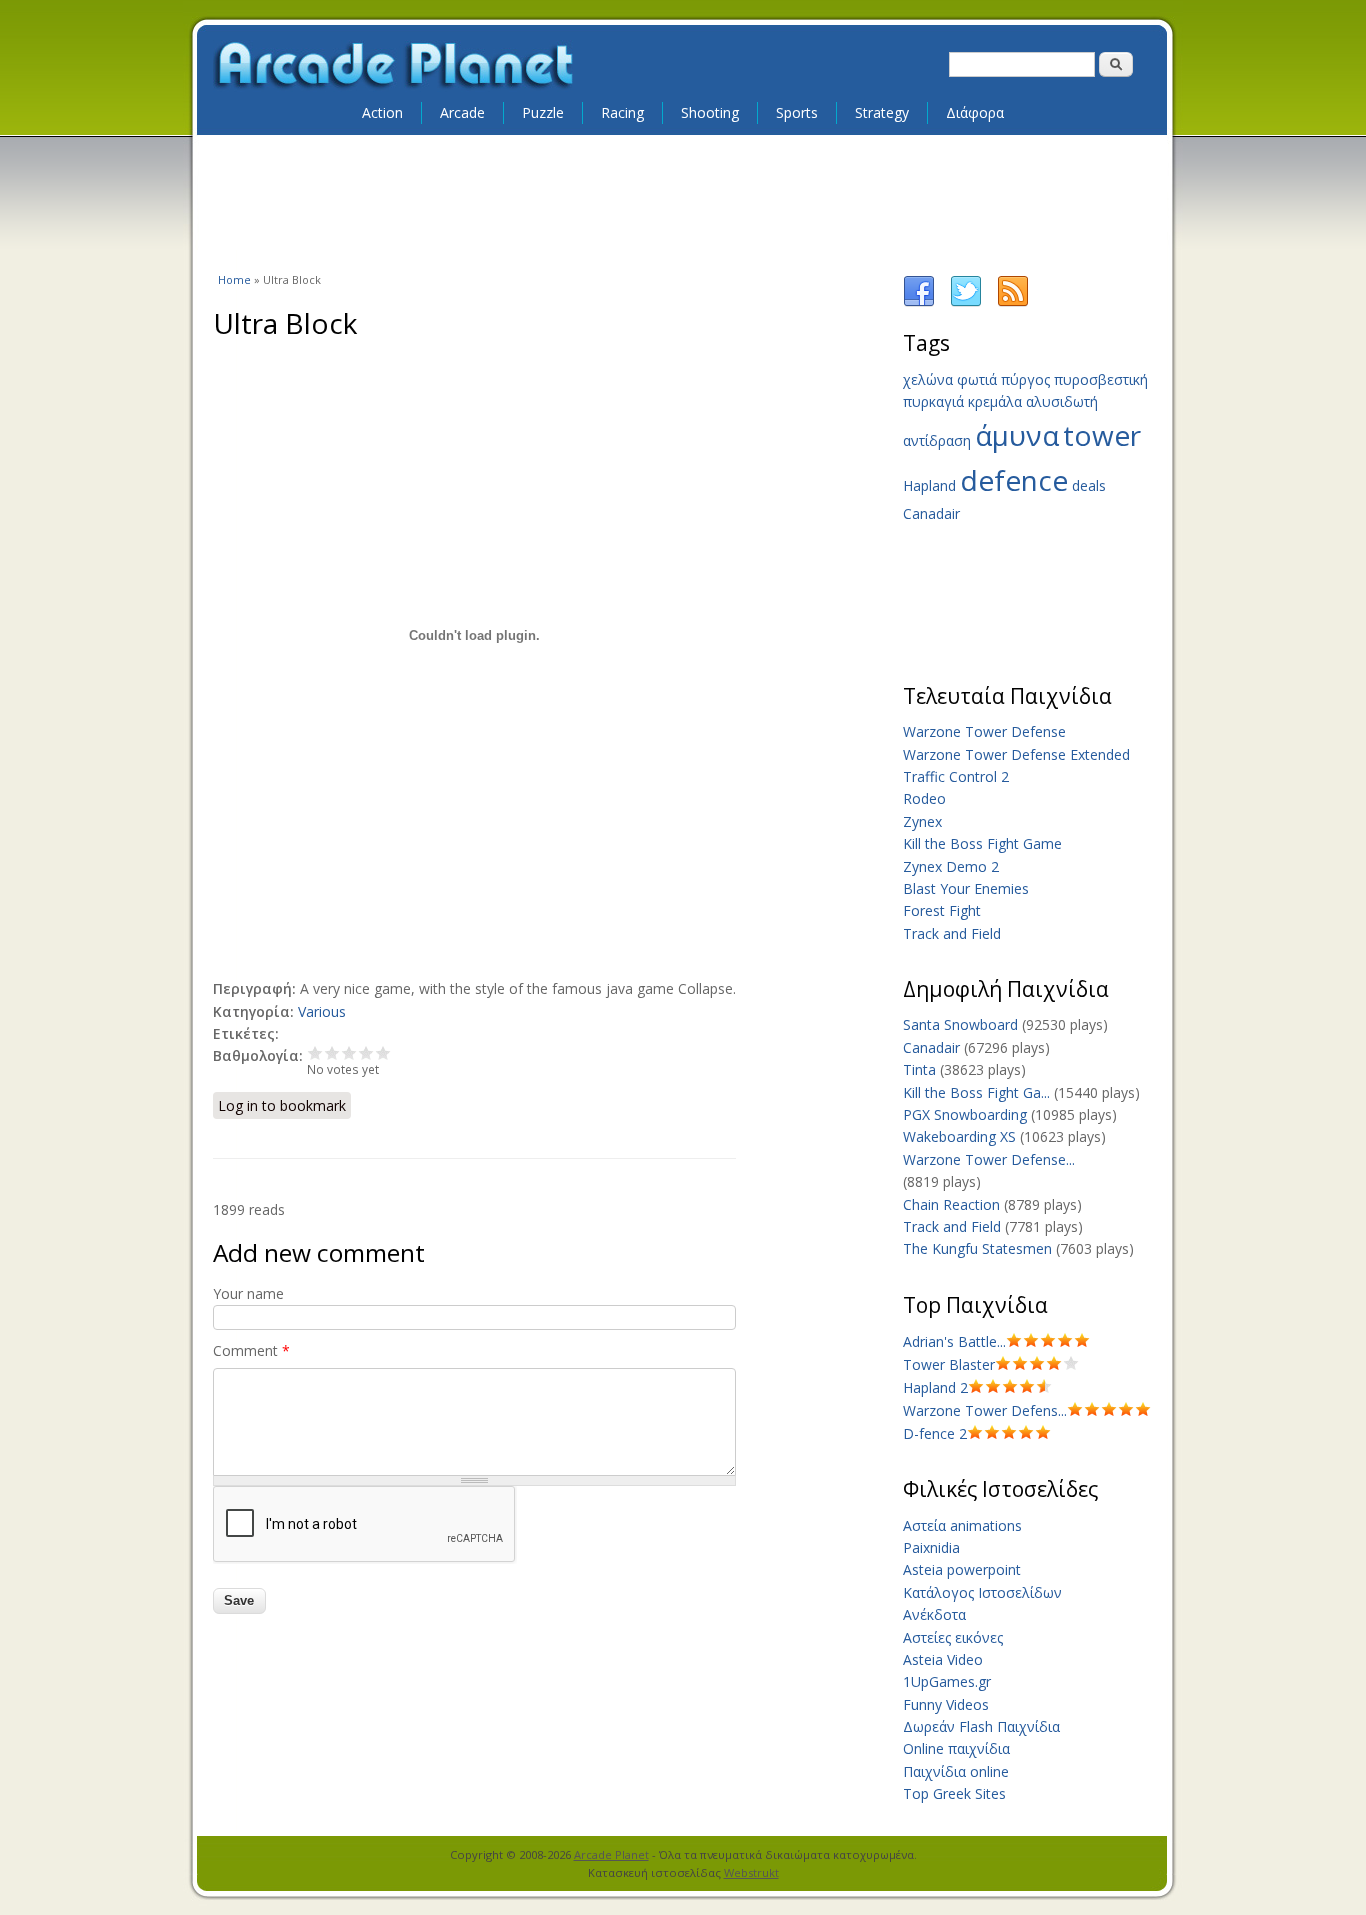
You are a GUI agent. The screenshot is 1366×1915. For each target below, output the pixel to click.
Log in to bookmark (282, 1105)
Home (234, 279)
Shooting (710, 112)
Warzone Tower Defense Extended (1016, 754)
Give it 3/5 (349, 1052)
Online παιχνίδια (956, 1748)
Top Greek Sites (954, 1793)
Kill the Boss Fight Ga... (976, 1092)
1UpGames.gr (947, 1681)
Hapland (929, 485)
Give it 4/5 (366, 1052)
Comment (251, 1350)
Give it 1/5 (315, 1052)
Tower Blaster (949, 1364)
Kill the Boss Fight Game (982, 843)
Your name (248, 1293)
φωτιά (977, 379)
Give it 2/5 (332, 1052)
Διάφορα (975, 112)
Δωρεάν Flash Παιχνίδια (981, 1726)
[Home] (395, 66)
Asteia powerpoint (962, 1569)
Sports (797, 112)
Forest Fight (942, 910)
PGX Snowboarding (965, 1114)
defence (1014, 480)
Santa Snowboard (960, 1024)
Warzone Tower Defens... (985, 1410)
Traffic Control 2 (956, 776)
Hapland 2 (935, 1387)
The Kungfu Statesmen (977, 1248)
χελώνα (928, 379)
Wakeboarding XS (959, 1136)
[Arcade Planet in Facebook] (919, 302)
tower (1102, 435)
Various (322, 1011)
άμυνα (1017, 435)
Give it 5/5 (383, 1052)
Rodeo (924, 798)
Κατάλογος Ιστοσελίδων (982, 1592)
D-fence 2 (935, 1433)
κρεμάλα (995, 401)
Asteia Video (943, 1659)
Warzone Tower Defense (984, 731)
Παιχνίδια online (956, 1771)
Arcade (462, 112)
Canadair (931, 513)
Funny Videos (946, 1704)
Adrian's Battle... (954, 1341)
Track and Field (952, 933)
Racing (622, 112)
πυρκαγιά (933, 401)
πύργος (1025, 379)
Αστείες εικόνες (953, 1637)
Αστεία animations (962, 1525)
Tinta (919, 1069)
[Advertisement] (683, 202)
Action (382, 112)
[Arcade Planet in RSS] (1013, 302)
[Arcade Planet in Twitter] (966, 302)
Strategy (882, 112)
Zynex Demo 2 (951, 866)
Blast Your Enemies (966, 888)
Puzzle (543, 112)
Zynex (922, 821)
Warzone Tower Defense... (989, 1159)
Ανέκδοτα (934, 1614)
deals (1089, 485)
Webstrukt (751, 1872)
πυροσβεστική (1101, 379)
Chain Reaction (951, 1204)
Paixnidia (931, 1547)
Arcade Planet (611, 1854)
